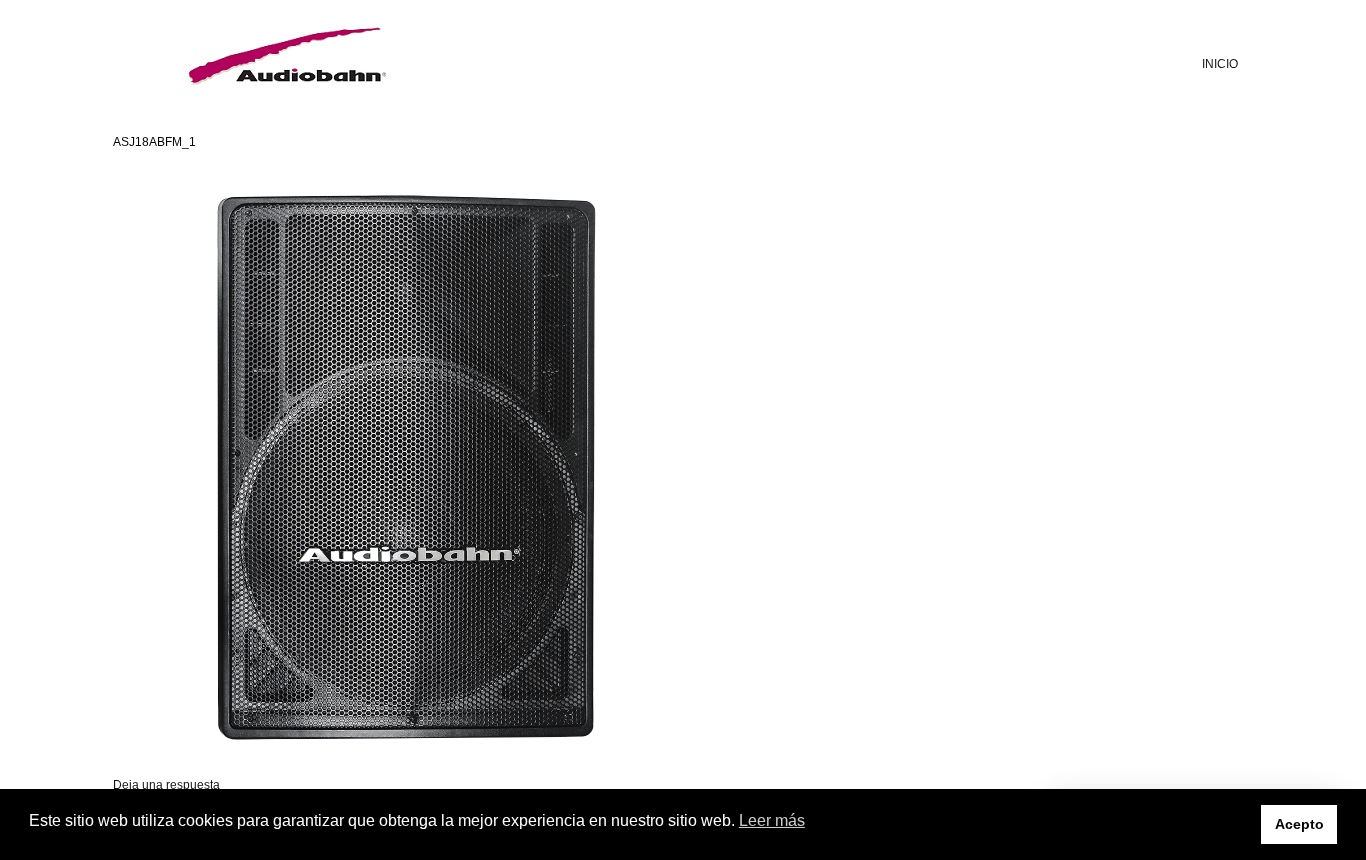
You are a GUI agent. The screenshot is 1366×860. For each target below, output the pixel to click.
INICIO (1220, 64)
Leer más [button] (772, 820)
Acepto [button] (1299, 824)
